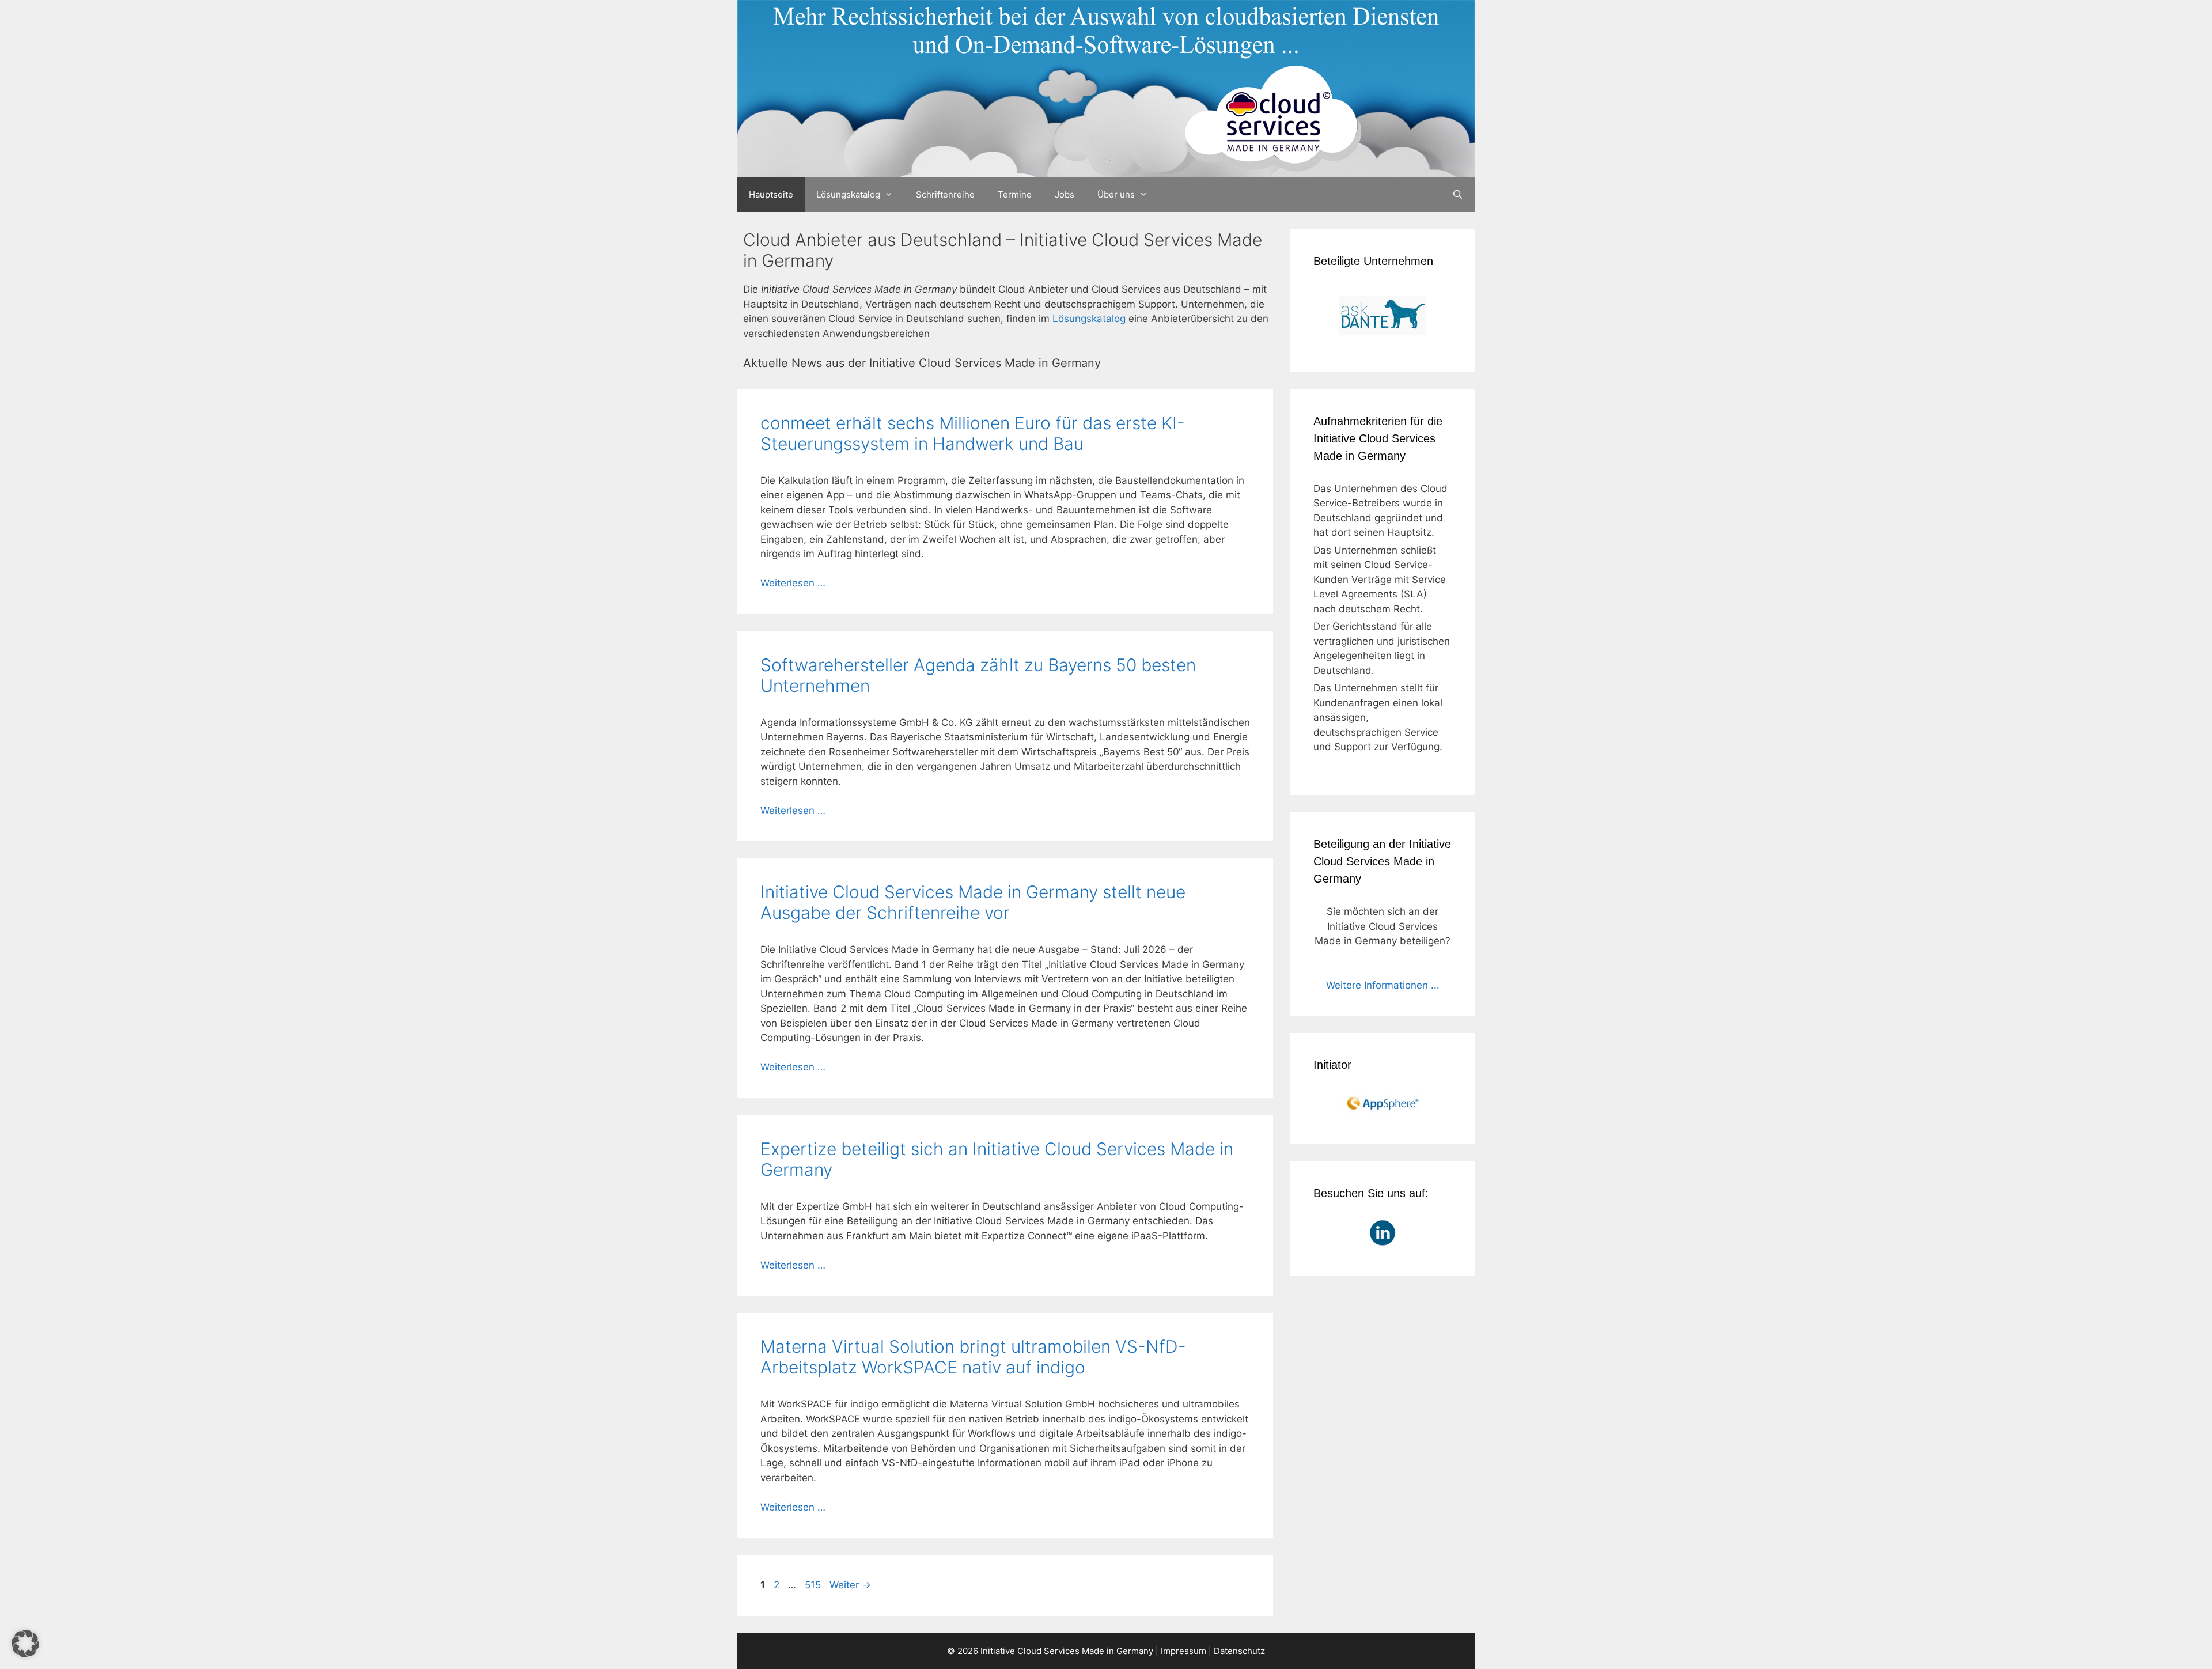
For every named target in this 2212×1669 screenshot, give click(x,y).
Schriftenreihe (945, 194)
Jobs (1065, 194)
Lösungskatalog (848, 194)
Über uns (1116, 194)
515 (814, 1585)
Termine (1015, 194)
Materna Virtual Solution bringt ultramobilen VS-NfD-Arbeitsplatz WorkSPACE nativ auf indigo (973, 1357)
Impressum (1183, 1651)
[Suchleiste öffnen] (1458, 195)
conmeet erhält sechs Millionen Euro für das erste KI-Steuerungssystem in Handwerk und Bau (973, 433)
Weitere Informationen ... (1383, 985)
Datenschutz (1239, 1651)
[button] (25, 1644)
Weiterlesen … (793, 583)
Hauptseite (771, 194)
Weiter (850, 1585)
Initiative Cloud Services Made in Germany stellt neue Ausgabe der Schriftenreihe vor (973, 902)
